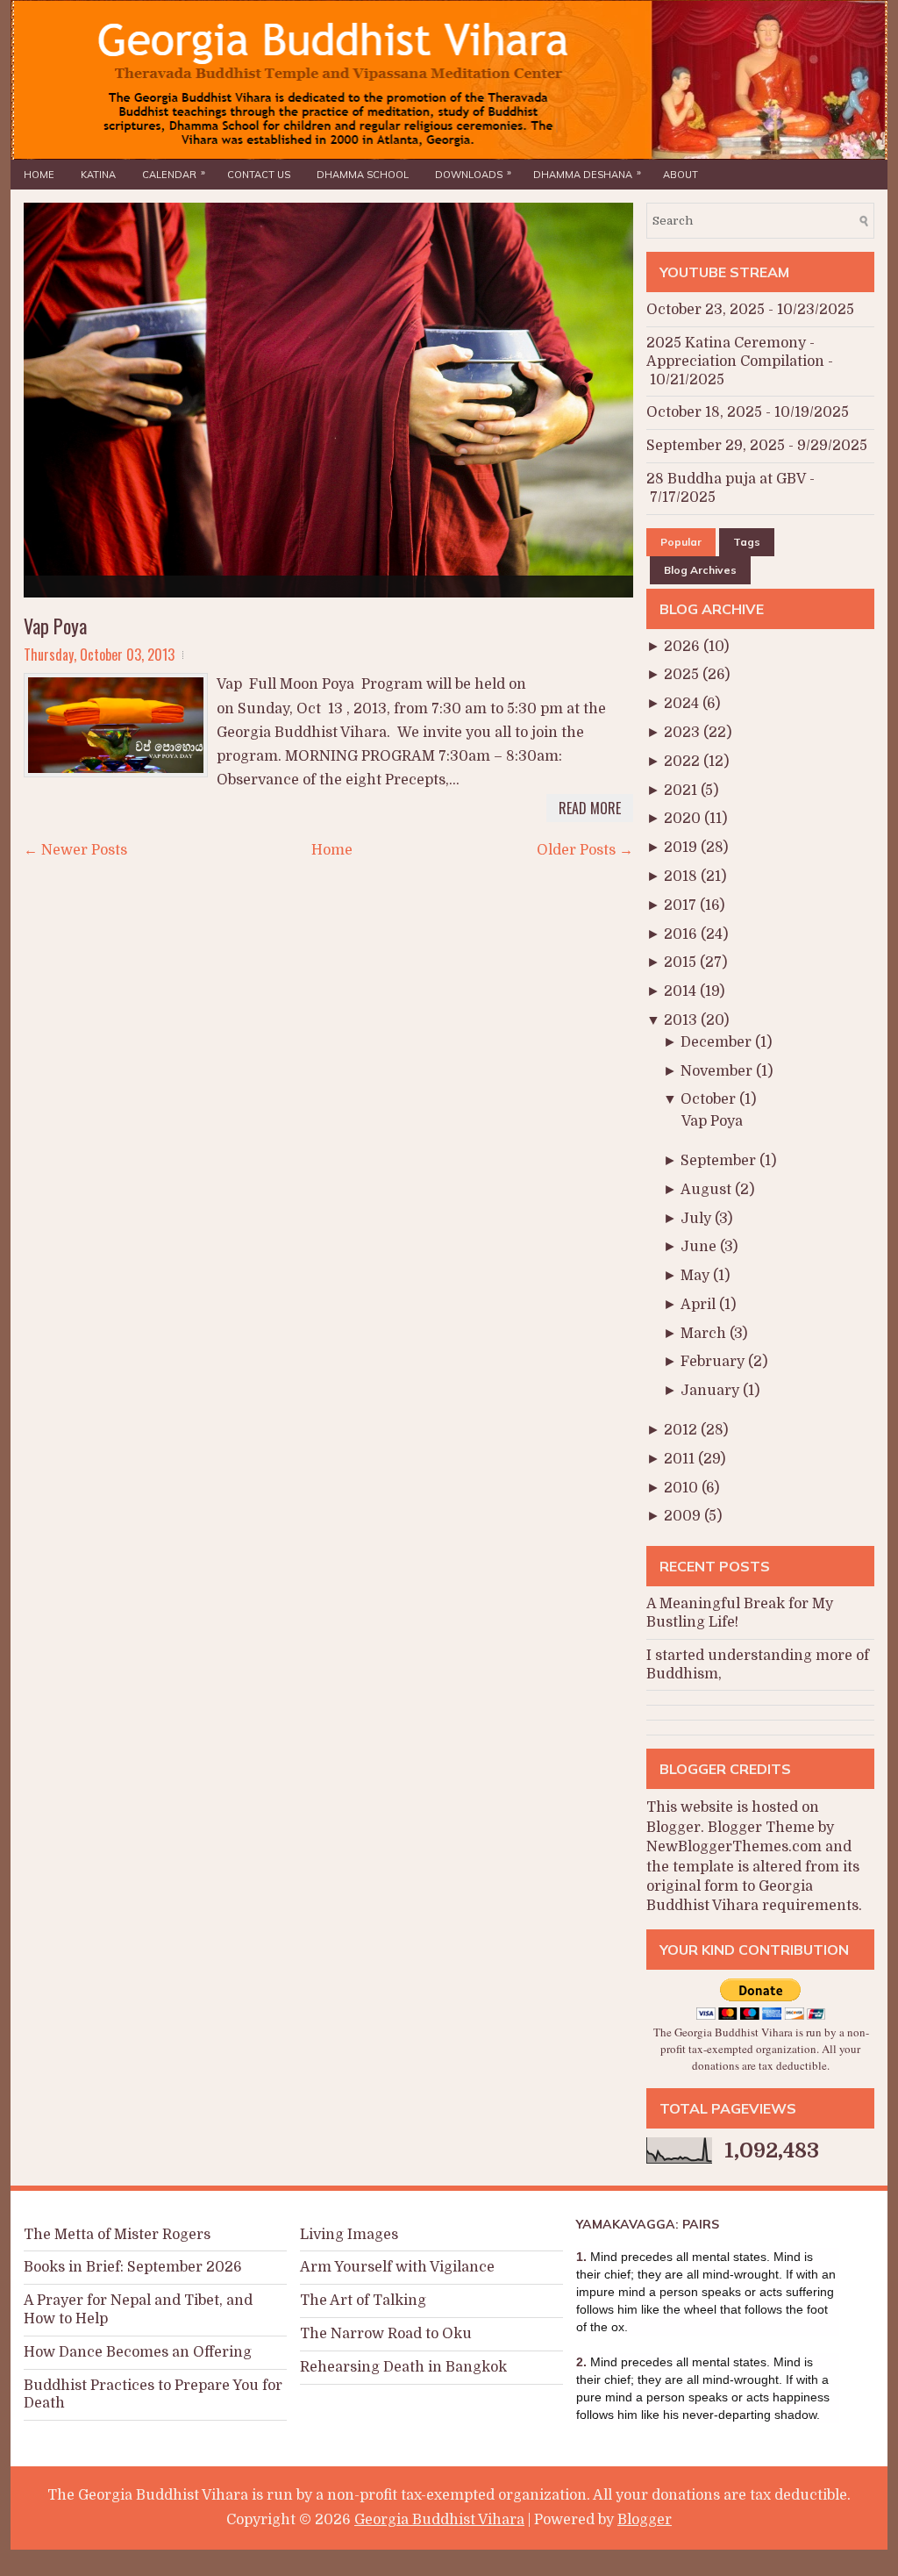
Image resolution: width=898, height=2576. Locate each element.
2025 (683, 675)
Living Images (349, 2235)
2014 (682, 991)
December (718, 1042)
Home (39, 175)
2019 (682, 848)
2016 (682, 934)
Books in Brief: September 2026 (133, 2267)
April (700, 1305)
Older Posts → (585, 850)
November (718, 1071)
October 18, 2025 (704, 412)
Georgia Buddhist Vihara (439, 2520)
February (714, 1362)
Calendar (174, 173)
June (700, 1247)
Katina (98, 175)
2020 (684, 819)
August (708, 1190)
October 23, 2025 (706, 310)
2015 (682, 962)
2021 (682, 791)
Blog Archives (700, 570)
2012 (682, 1430)
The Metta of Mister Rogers (117, 2235)
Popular (681, 542)
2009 (684, 1516)
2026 (684, 647)
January (712, 1391)
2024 (683, 704)
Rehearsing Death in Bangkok (403, 2367)
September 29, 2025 (716, 446)
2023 (684, 733)
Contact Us (259, 175)
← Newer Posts (75, 850)
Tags (747, 542)
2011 (681, 1459)
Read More (590, 808)
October (710, 1099)
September (720, 1161)
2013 (682, 1020)
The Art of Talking (363, 2301)
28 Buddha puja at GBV (726, 479)
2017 (682, 905)
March (705, 1334)
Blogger (673, 1828)
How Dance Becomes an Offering (138, 2352)
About (681, 175)
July (698, 1219)
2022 (684, 762)
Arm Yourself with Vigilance (397, 2267)
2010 (683, 1488)
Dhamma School (363, 175)
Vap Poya (55, 626)
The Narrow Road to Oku (386, 2334)
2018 (682, 877)
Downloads (473, 173)
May (697, 1276)
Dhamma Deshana (587, 173)
